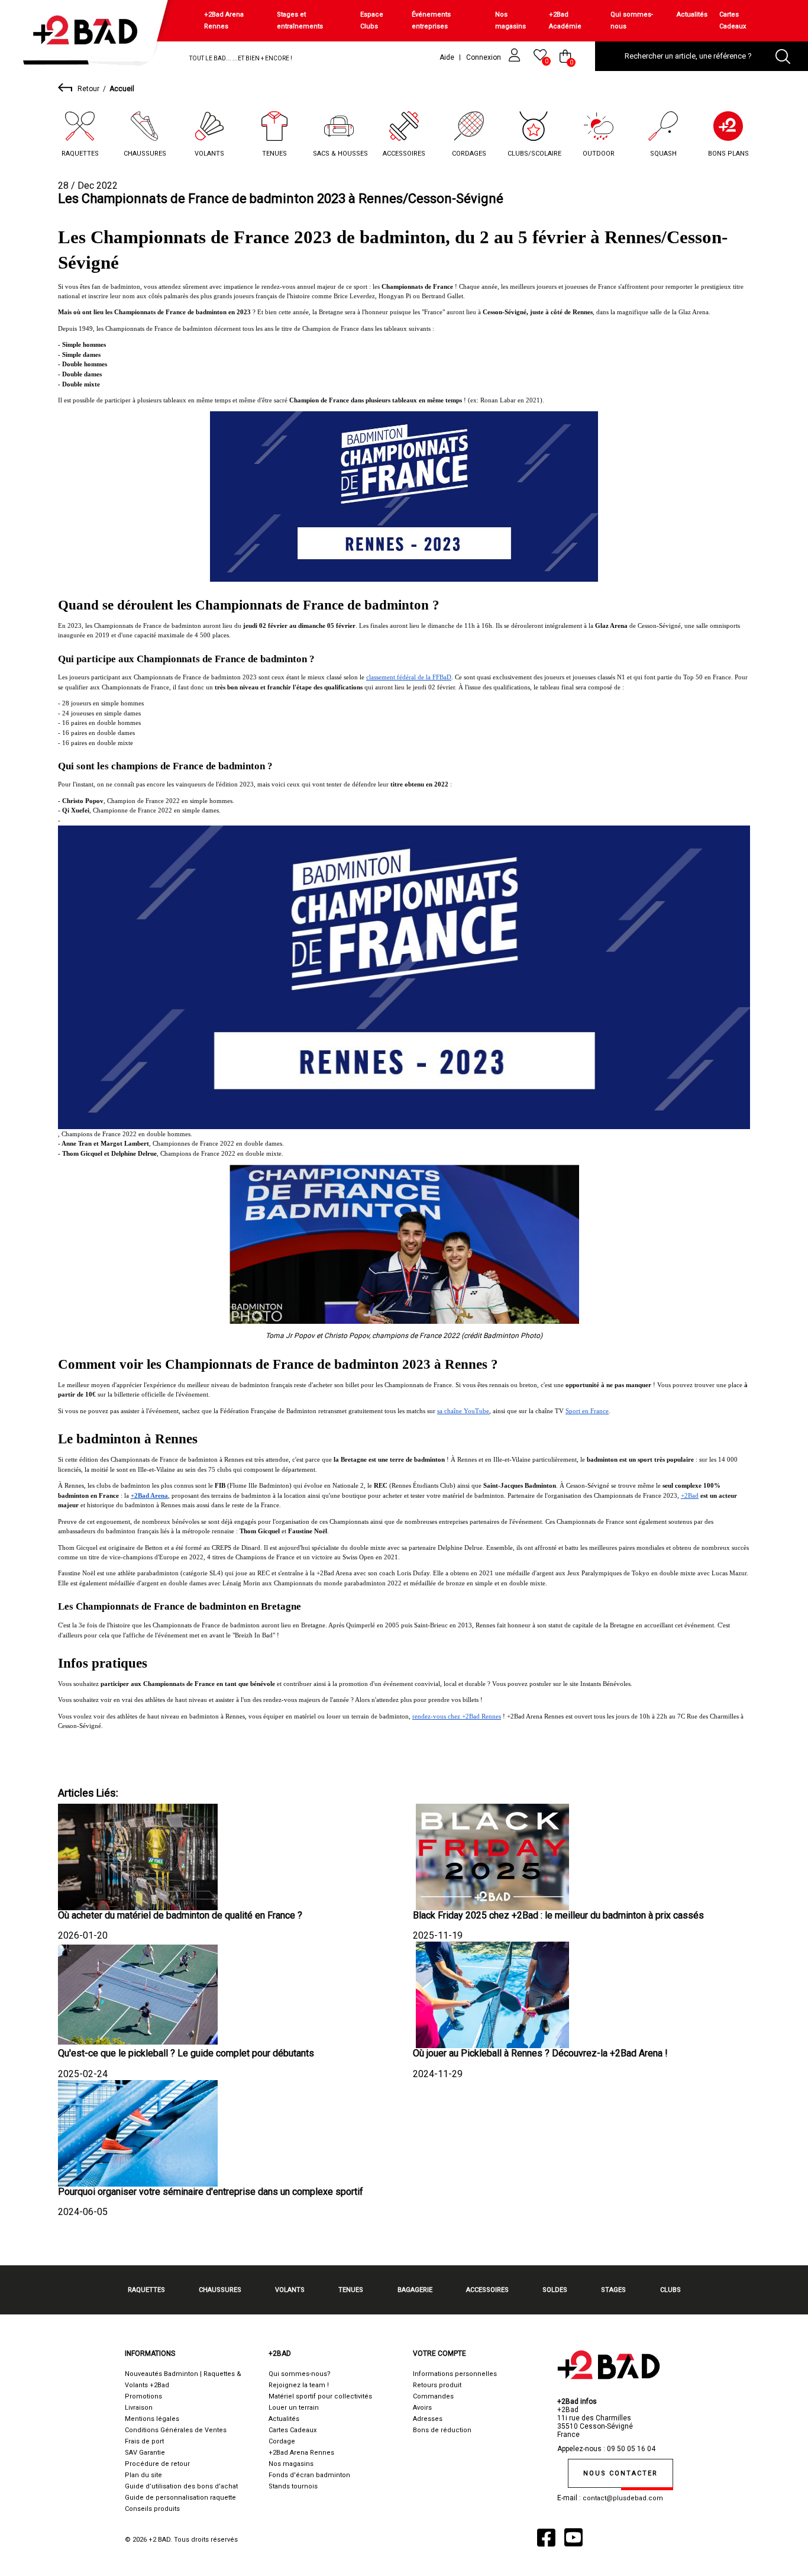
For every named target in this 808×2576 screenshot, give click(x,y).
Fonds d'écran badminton (309, 2475)
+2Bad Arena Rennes (224, 20)
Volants (209, 154)
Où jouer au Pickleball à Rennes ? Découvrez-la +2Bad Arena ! (540, 2053)
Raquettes (80, 154)
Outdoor (599, 154)
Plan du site (143, 2475)
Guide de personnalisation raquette (180, 2498)
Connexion (484, 57)
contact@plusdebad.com (623, 2498)
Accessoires (404, 154)
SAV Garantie (145, 2453)
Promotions (143, 2396)
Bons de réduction (442, 2430)
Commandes (433, 2396)
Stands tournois (293, 2486)
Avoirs (422, 2408)
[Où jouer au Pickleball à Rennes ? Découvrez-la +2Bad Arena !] (493, 1994)
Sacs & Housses (340, 154)
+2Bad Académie (565, 20)
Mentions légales (152, 2419)
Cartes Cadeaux (733, 20)
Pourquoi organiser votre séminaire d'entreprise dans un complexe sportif (211, 2192)
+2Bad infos (577, 2401)
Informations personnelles (455, 2374)
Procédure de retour (157, 2464)
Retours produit (437, 2385)
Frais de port (144, 2441)
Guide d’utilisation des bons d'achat (181, 2486)
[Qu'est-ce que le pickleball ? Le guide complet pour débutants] (138, 1994)
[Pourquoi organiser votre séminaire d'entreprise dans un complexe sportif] (138, 2132)
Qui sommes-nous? (300, 2374)
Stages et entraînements (300, 20)
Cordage (282, 2441)
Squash (663, 154)
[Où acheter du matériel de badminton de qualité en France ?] (138, 1856)
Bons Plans (728, 154)
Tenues (274, 154)
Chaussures (145, 154)
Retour (88, 89)
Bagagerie (415, 2290)
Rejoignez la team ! (299, 2385)
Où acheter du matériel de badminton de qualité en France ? (180, 1915)
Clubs (670, 2290)
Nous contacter (620, 2473)
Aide (447, 57)
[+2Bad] (91, 35)
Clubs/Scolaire (534, 154)
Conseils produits (152, 2509)
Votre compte (439, 2353)
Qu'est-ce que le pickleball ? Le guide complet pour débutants (186, 2053)
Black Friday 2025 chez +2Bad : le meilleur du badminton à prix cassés (558, 1915)
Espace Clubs (372, 20)
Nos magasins (510, 20)
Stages (613, 2290)
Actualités (692, 14)
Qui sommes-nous (632, 20)
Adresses (428, 2419)
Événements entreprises (431, 20)
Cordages (469, 154)
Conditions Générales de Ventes (176, 2430)
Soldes (555, 2290)
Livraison (139, 2408)
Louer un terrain (294, 2408)
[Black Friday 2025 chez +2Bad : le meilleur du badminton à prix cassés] (493, 1856)
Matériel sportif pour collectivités (320, 2396)
